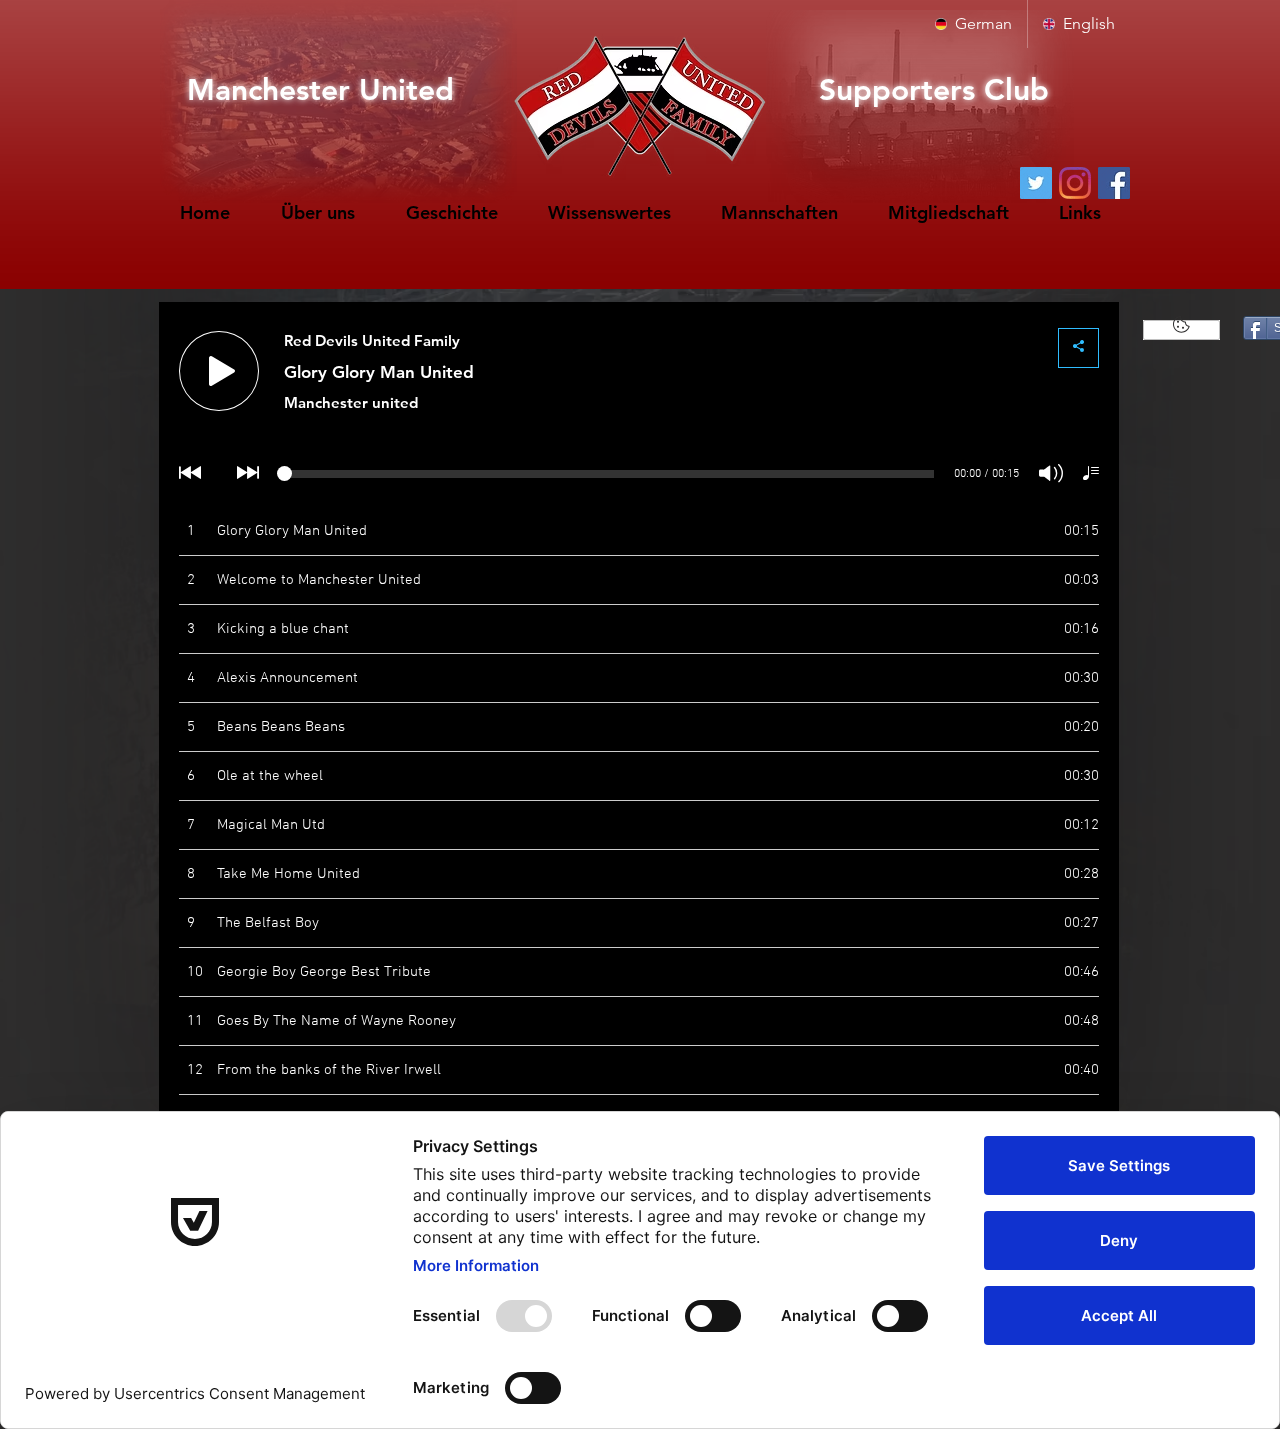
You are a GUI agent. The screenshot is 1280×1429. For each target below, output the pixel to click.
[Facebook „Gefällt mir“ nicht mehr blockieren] (1181, 330)
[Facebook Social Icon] (1114, 183)
